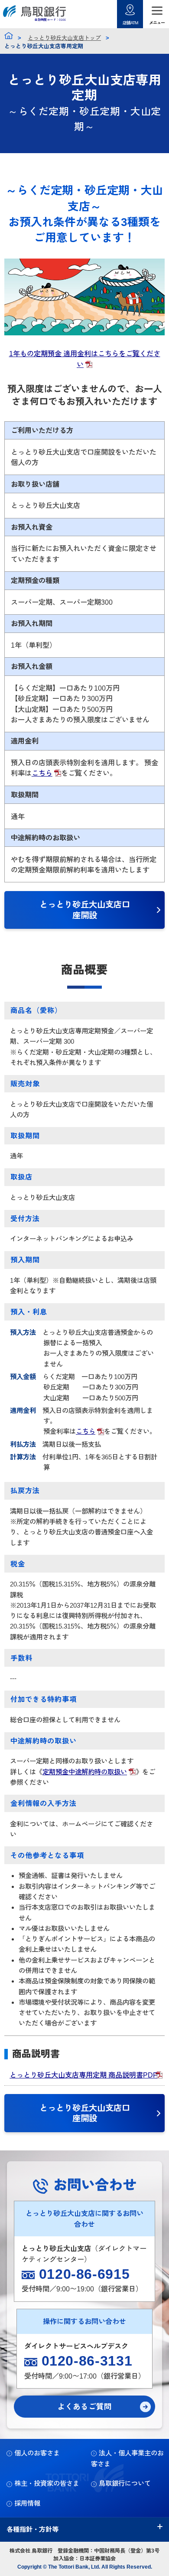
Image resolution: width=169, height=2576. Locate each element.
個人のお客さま (37, 2453)
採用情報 (27, 2503)
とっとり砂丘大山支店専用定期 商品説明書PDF (83, 2075)
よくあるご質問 (84, 2407)
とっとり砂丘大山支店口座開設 (85, 910)
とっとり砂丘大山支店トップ (64, 38)
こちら (42, 773)
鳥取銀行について (125, 2483)
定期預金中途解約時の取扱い (85, 1772)
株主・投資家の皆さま (47, 2483)
